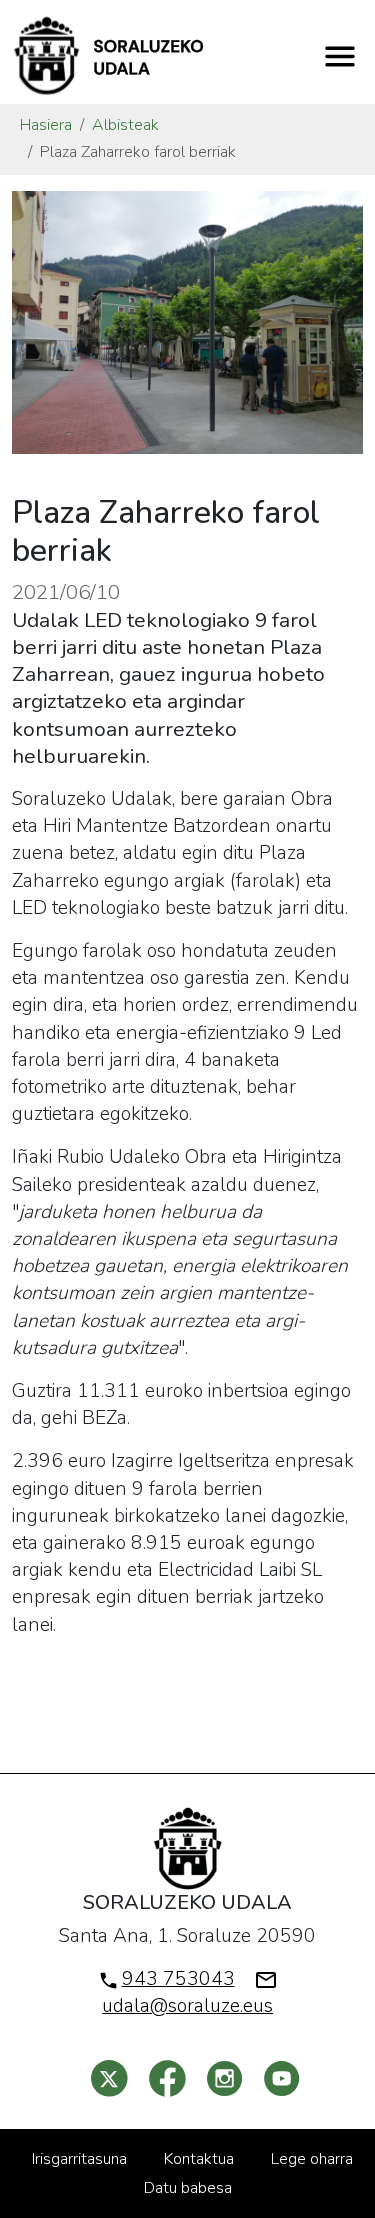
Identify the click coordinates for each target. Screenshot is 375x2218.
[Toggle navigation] (340, 56)
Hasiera (46, 125)
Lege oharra (312, 2159)
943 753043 (178, 1979)
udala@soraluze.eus (187, 2006)
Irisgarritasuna (79, 2159)
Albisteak (125, 125)
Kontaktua (199, 2159)
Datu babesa (188, 2188)
